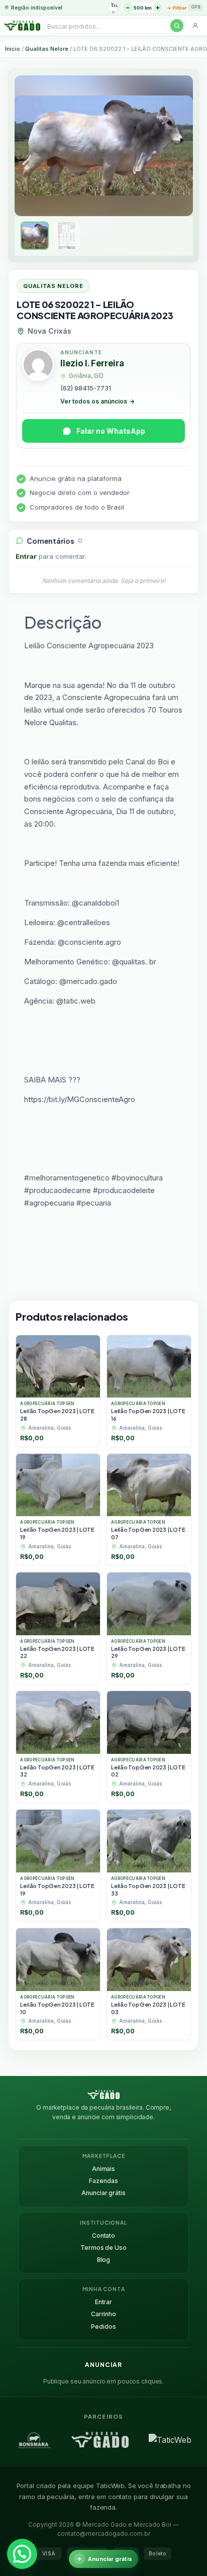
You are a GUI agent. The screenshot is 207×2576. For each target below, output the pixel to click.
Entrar (26, 556)
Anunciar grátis (103, 2193)
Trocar (114, 5)
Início (13, 49)
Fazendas (103, 2181)
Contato (103, 2236)
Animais (103, 2169)
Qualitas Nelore (47, 49)
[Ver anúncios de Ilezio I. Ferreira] (38, 366)
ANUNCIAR (103, 2365)
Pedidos (103, 2326)
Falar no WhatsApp (111, 431)
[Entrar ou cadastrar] (195, 26)
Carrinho (103, 2314)
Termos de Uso (103, 2248)
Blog (104, 2260)
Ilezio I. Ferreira (92, 363)
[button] (22, 2554)
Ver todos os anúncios (97, 401)
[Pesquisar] (177, 26)
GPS (196, 7)
